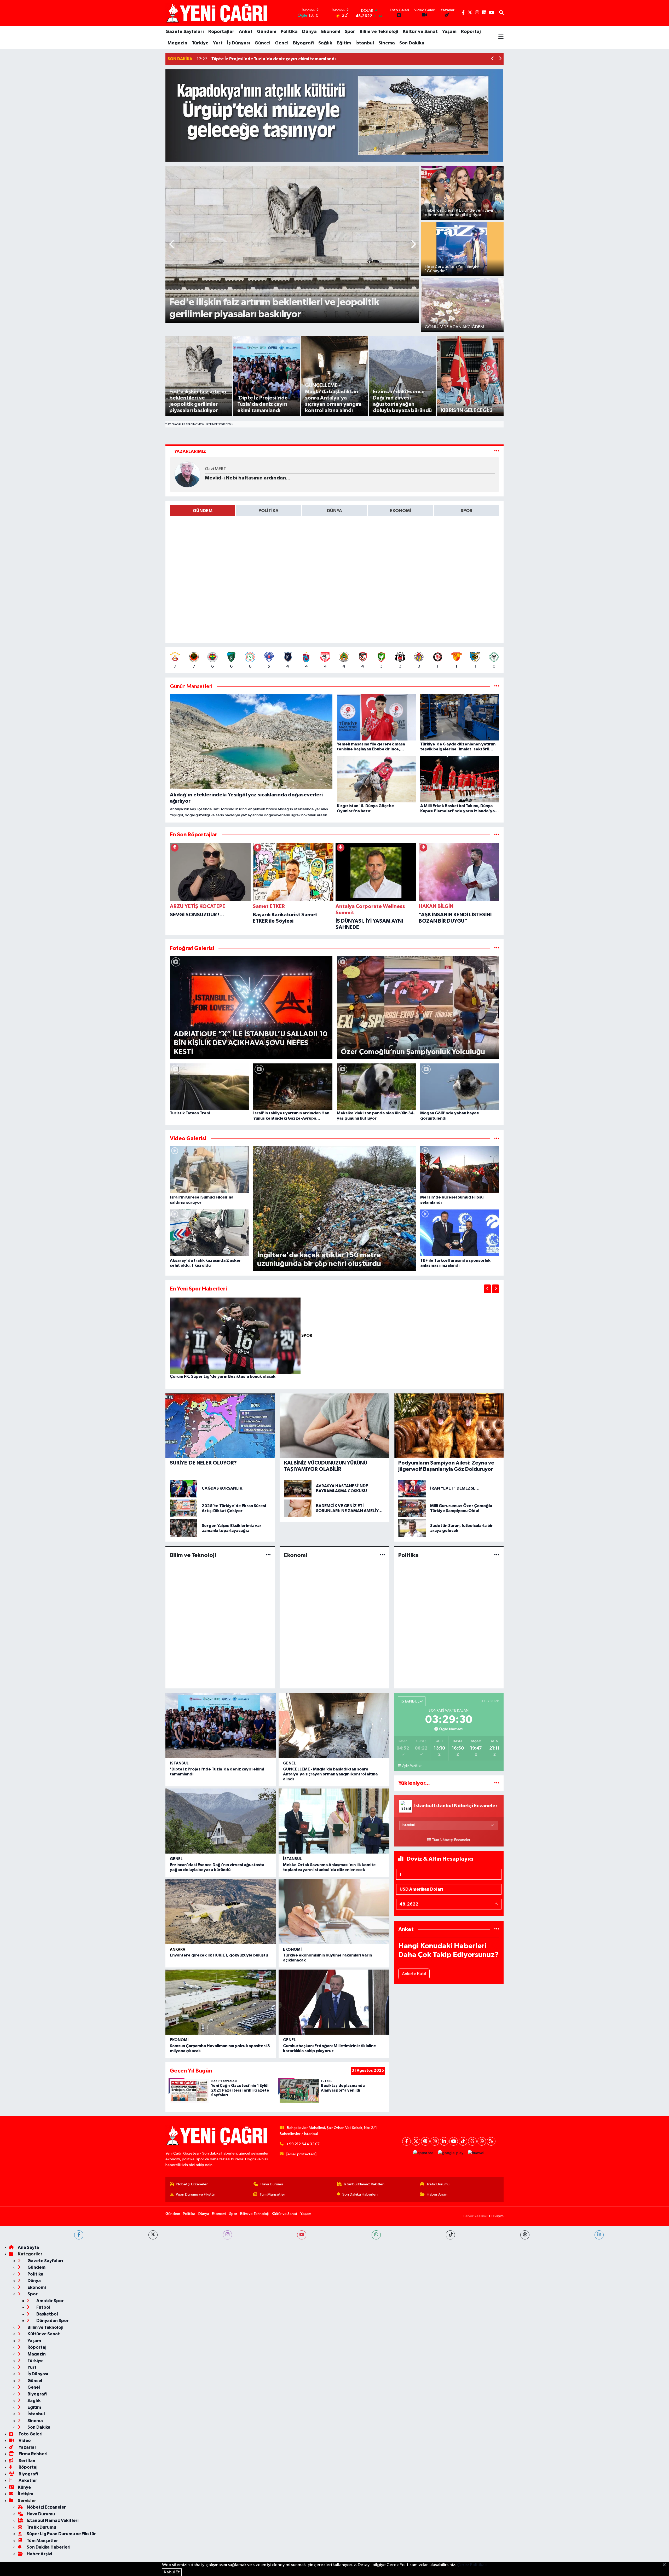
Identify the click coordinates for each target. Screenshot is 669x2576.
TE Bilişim (496, 2216)
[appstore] (423, 2153)
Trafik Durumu (438, 2184)
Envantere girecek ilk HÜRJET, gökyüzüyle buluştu (219, 1955)
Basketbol (47, 2314)
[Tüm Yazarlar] (497, 451)
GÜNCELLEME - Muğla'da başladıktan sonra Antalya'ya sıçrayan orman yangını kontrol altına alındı (330, 1774)
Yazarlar (27, 2447)
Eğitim (344, 43)
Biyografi (303, 43)
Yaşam (449, 32)
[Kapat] (666, 2565)
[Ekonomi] (382, 1555)
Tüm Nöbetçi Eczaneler (451, 1840)
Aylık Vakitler (412, 1766)
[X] (416, 2141)
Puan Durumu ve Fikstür (195, 2194)
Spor (350, 32)
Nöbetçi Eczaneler (192, 2184)
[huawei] (476, 2153)
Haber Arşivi (437, 2194)
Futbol (43, 2307)
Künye (24, 2487)
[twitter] (153, 2235)
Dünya (309, 32)
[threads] (525, 2235)
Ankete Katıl (414, 1974)
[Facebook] (406, 2141)
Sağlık (325, 43)
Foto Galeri (30, 2434)
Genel (282, 43)
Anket (246, 32)
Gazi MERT (215, 469)
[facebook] (79, 2235)
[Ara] (501, 13)
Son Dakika (412, 43)
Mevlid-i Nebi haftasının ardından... (248, 478)
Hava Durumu (272, 2184)
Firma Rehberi (33, 2454)
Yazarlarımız (190, 451)
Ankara (178, 1950)
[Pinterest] (425, 2141)
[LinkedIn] (444, 2141)
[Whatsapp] (482, 2141)
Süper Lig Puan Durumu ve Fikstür (61, 2534)
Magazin (177, 43)
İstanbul (365, 43)
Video (24, 2441)
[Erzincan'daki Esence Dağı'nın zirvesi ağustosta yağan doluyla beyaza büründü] (221, 1821)
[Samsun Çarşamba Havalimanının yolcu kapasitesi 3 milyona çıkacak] (221, 2002)
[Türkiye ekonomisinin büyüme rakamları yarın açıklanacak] (334, 1912)
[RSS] (491, 2141)
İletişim (25, 2494)
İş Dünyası (239, 43)
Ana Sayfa (28, 2247)
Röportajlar (221, 32)
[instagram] (227, 2235)
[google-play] (451, 2153)
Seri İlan (27, 2461)
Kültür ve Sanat (420, 32)
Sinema (387, 43)
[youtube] (302, 2235)
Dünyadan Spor (52, 2321)
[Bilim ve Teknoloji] (268, 1555)
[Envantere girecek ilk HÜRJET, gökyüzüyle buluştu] (221, 1912)
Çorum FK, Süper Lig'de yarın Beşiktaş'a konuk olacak (223, 1376)
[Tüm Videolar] (497, 1139)
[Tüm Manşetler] (497, 687)
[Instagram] (435, 2141)
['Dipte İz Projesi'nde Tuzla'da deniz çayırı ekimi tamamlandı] (221, 1725)
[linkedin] (599, 2235)
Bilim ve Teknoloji (379, 32)
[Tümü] (497, 835)
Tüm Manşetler (272, 2194)
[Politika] (497, 1555)
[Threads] (472, 2141)
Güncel (263, 43)
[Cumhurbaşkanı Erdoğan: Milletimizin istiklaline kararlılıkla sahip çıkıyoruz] (334, 2002)
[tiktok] (450, 2235)
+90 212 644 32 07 (303, 2144)
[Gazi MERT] (187, 474)
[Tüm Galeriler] (497, 948)
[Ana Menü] (501, 37)
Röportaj (471, 32)
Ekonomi (331, 32)
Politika (289, 32)
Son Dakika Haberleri (360, 2194)
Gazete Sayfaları (185, 32)
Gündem (267, 32)
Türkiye (200, 43)
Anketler (27, 2481)
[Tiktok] (463, 2141)
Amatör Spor (50, 2301)
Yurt (218, 43)
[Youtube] (454, 2141)
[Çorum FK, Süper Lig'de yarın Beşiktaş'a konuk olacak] (236, 1336)
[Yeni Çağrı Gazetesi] (218, 13)
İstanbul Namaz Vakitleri (364, 2184)
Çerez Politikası (472, 2565)
